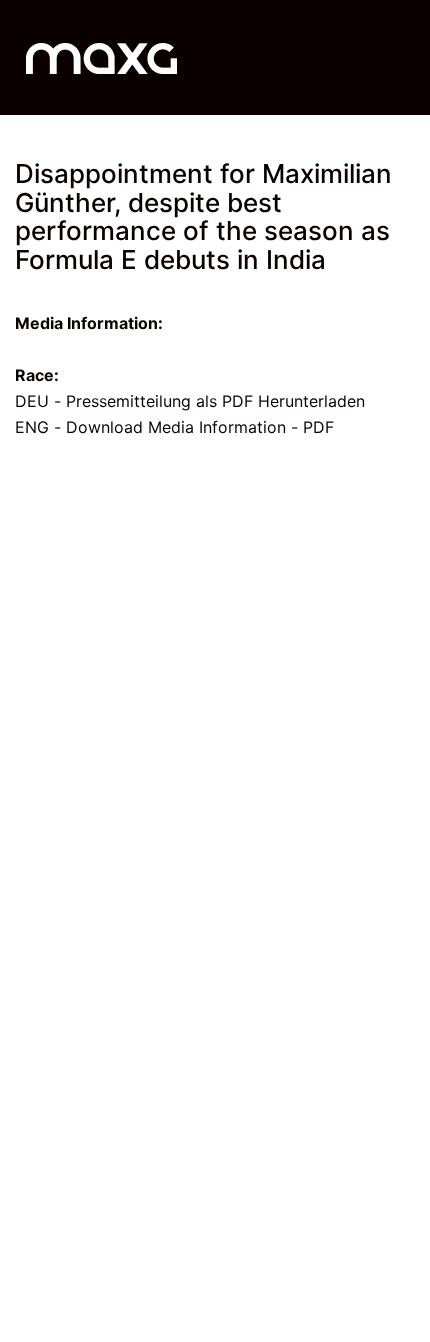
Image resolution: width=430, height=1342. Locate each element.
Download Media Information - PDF (200, 427)
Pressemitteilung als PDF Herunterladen (215, 401)
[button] (403, 58)
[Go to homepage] (101, 57)
